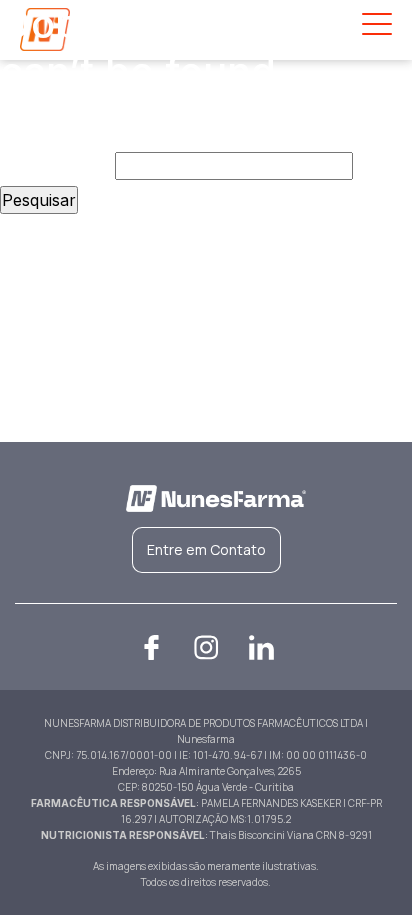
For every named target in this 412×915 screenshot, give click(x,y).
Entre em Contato (206, 549)
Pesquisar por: (55, 166)
